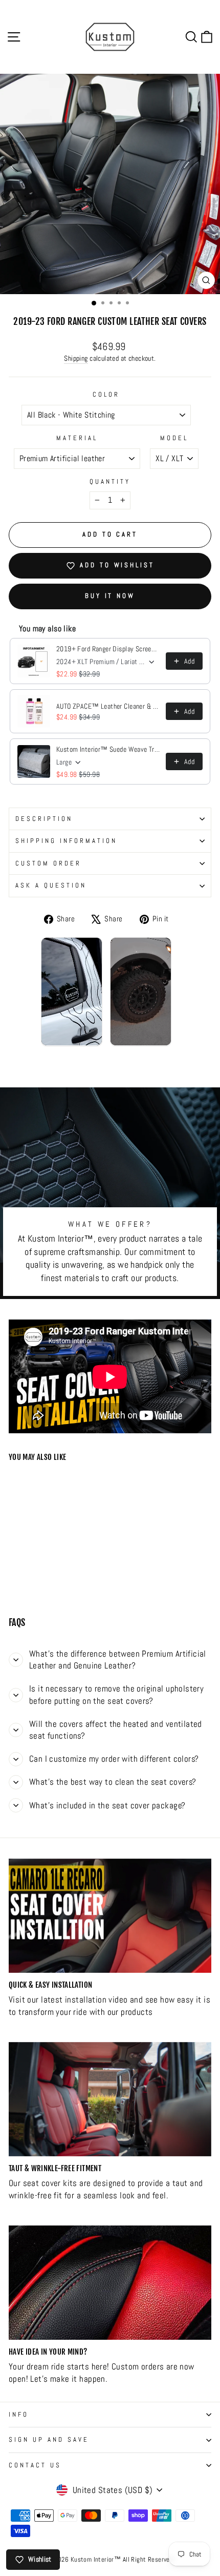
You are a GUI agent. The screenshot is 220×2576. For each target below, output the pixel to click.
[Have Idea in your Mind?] (110, 2283)
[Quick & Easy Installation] (110, 1916)
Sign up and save (49, 2439)
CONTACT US (35, 2465)
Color (106, 394)
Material (77, 438)
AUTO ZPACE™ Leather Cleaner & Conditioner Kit (108, 706)
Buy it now (110, 596)
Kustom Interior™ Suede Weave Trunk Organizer (108, 749)
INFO (19, 2414)
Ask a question (51, 885)
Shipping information (66, 841)
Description (44, 819)
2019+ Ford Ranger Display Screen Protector (108, 649)
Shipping (76, 358)
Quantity (110, 481)
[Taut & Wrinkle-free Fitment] (110, 2099)
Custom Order (48, 863)
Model (174, 438)
